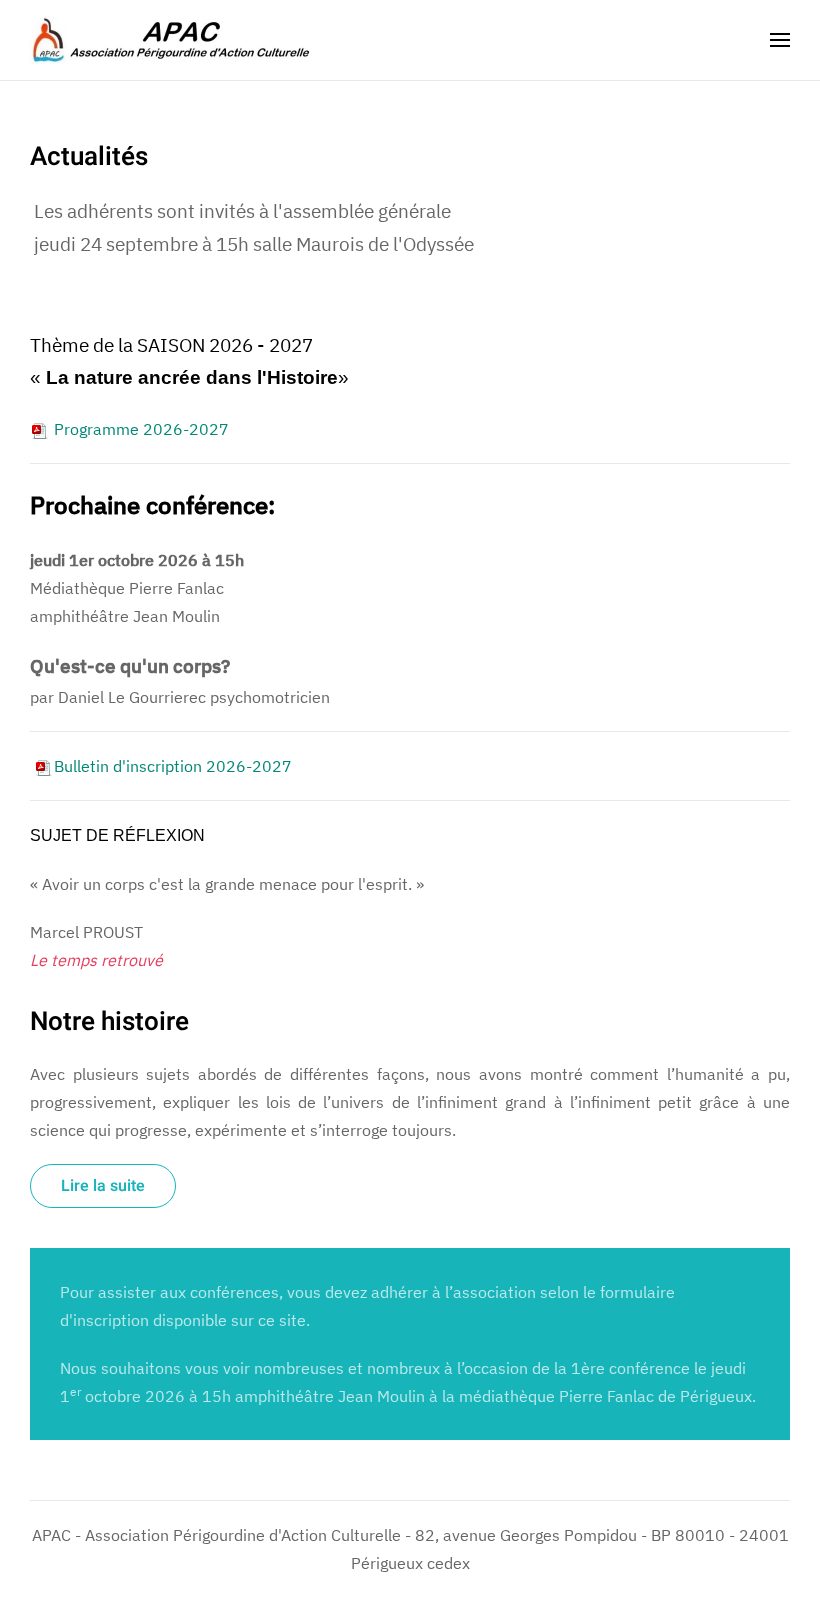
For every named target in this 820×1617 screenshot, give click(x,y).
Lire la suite (103, 1186)
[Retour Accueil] (170, 40)
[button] (780, 40)
